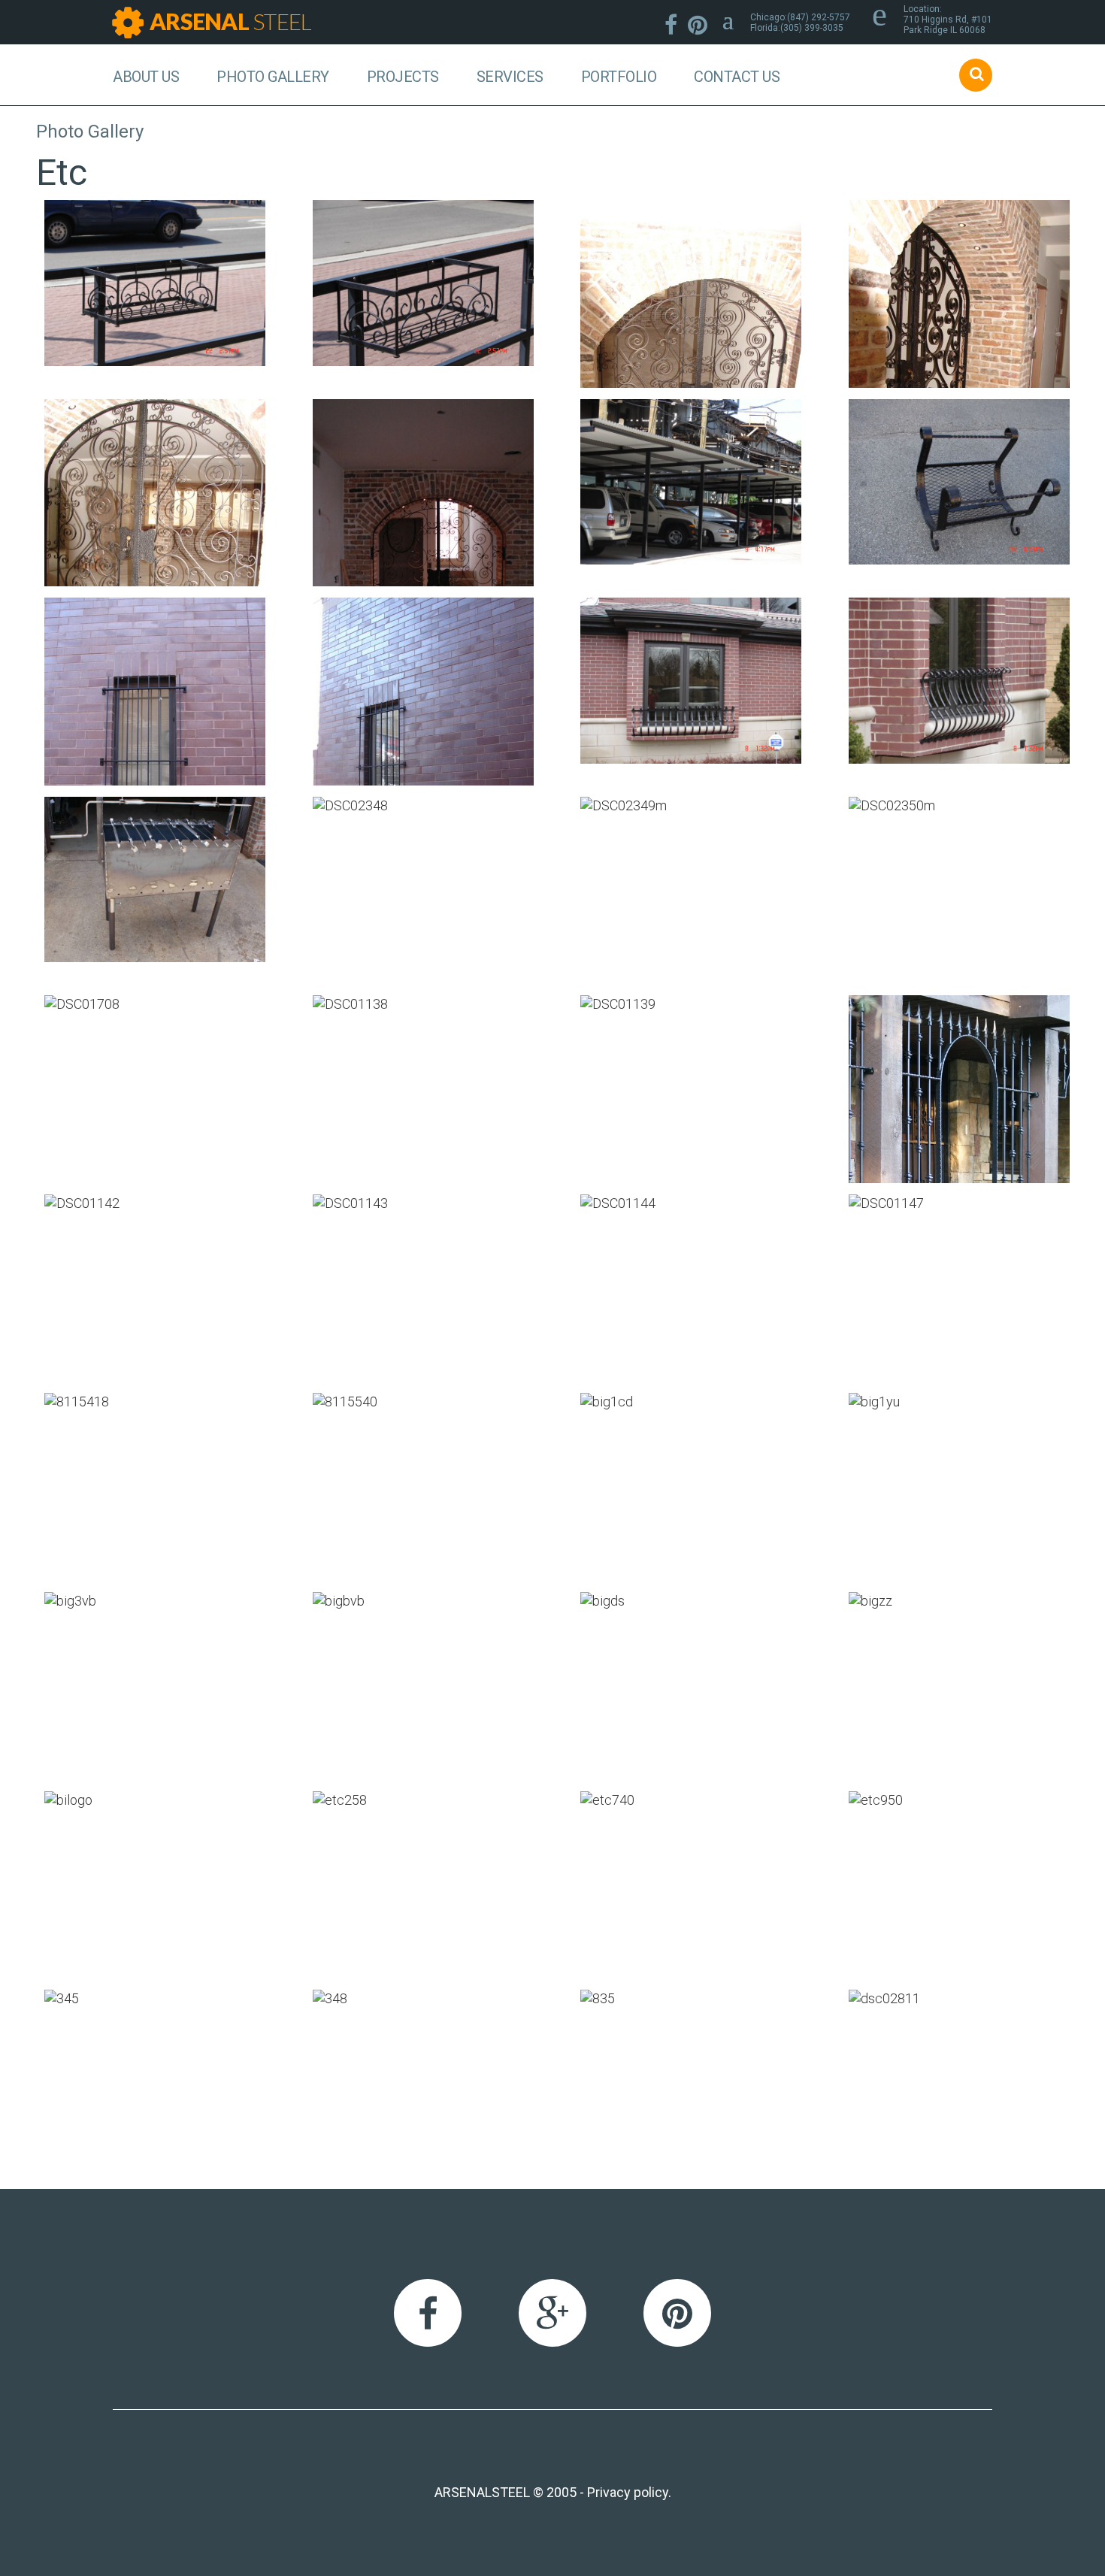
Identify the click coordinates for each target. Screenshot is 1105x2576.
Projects (403, 77)
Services (510, 77)
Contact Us (737, 77)
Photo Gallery (273, 77)
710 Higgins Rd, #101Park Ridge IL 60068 (948, 25)
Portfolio (619, 77)
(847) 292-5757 (819, 17)
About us (146, 77)
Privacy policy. (629, 2492)
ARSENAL (230, 21)
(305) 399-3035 (812, 28)
